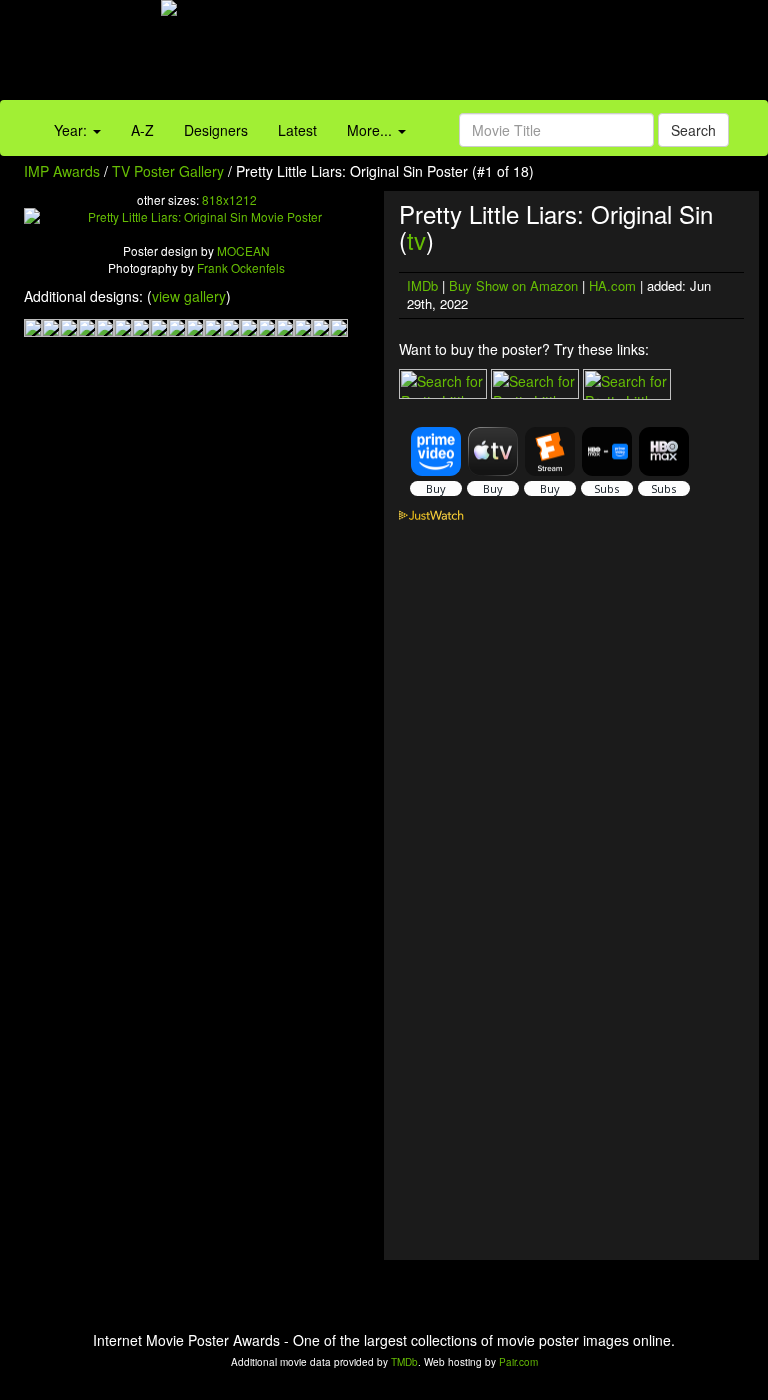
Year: (72, 130)
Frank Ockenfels (241, 267)
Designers (216, 130)
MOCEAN (243, 250)
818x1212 (229, 199)
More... (371, 130)
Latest (297, 130)
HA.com (612, 285)
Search (693, 130)
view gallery (189, 296)
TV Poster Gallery (168, 171)
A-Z (142, 130)
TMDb (404, 1362)
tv (416, 239)
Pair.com (518, 1362)
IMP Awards (62, 171)
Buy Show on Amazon (513, 285)
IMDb (422, 285)
